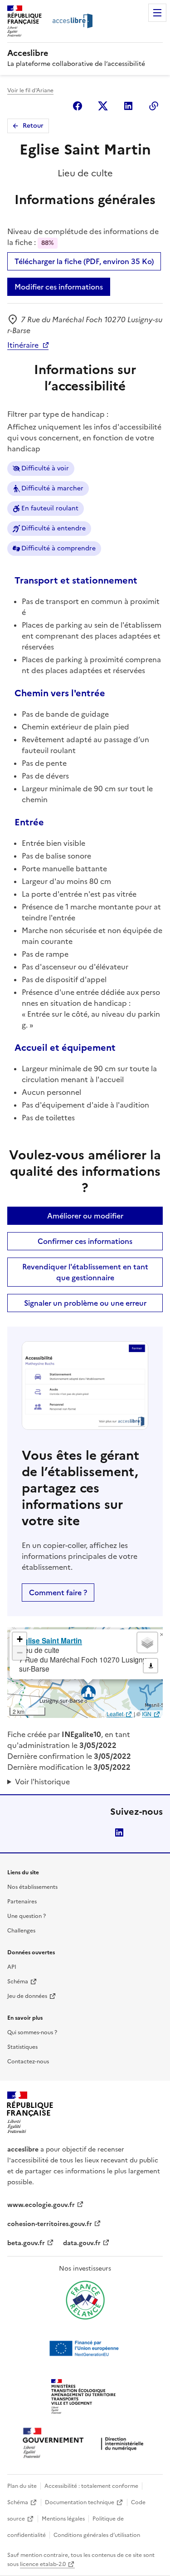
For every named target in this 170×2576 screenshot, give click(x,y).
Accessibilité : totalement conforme (91, 2486)
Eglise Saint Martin (51, 1640)
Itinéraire (23, 345)
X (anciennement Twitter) (103, 106)
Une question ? (27, 1916)
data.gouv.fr (82, 2243)
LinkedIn (119, 1832)
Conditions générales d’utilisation (97, 2535)
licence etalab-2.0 (43, 2564)
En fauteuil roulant (50, 508)
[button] (161, 1635)
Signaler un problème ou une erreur (85, 1303)
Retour (33, 126)
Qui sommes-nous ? (32, 2032)
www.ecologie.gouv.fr (41, 2205)
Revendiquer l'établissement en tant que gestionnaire (85, 1272)
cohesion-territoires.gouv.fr (50, 2224)
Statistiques (22, 2047)
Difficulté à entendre (53, 528)
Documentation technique (80, 2502)
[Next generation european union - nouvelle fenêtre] (85, 2348)
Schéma (18, 1982)
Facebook (78, 106)
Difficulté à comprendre (58, 548)
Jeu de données (27, 1996)
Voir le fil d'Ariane (30, 90)
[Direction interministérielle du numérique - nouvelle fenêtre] (85, 2444)
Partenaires (22, 1902)
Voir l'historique (42, 1782)
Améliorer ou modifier (85, 1216)
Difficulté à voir (45, 468)
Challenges (21, 1931)
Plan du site (22, 2486)
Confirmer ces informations (85, 1241)
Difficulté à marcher (52, 488)
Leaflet (115, 1714)
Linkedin (128, 106)
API (12, 1967)
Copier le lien (154, 106)
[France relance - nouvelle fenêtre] (85, 2300)
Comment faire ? (58, 1593)
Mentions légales (63, 2519)
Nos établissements (32, 1887)
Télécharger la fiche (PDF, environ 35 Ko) (84, 261)
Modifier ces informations (59, 287)
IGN (147, 1714)
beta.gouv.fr (26, 2243)
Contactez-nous (28, 2062)
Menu (157, 13)
